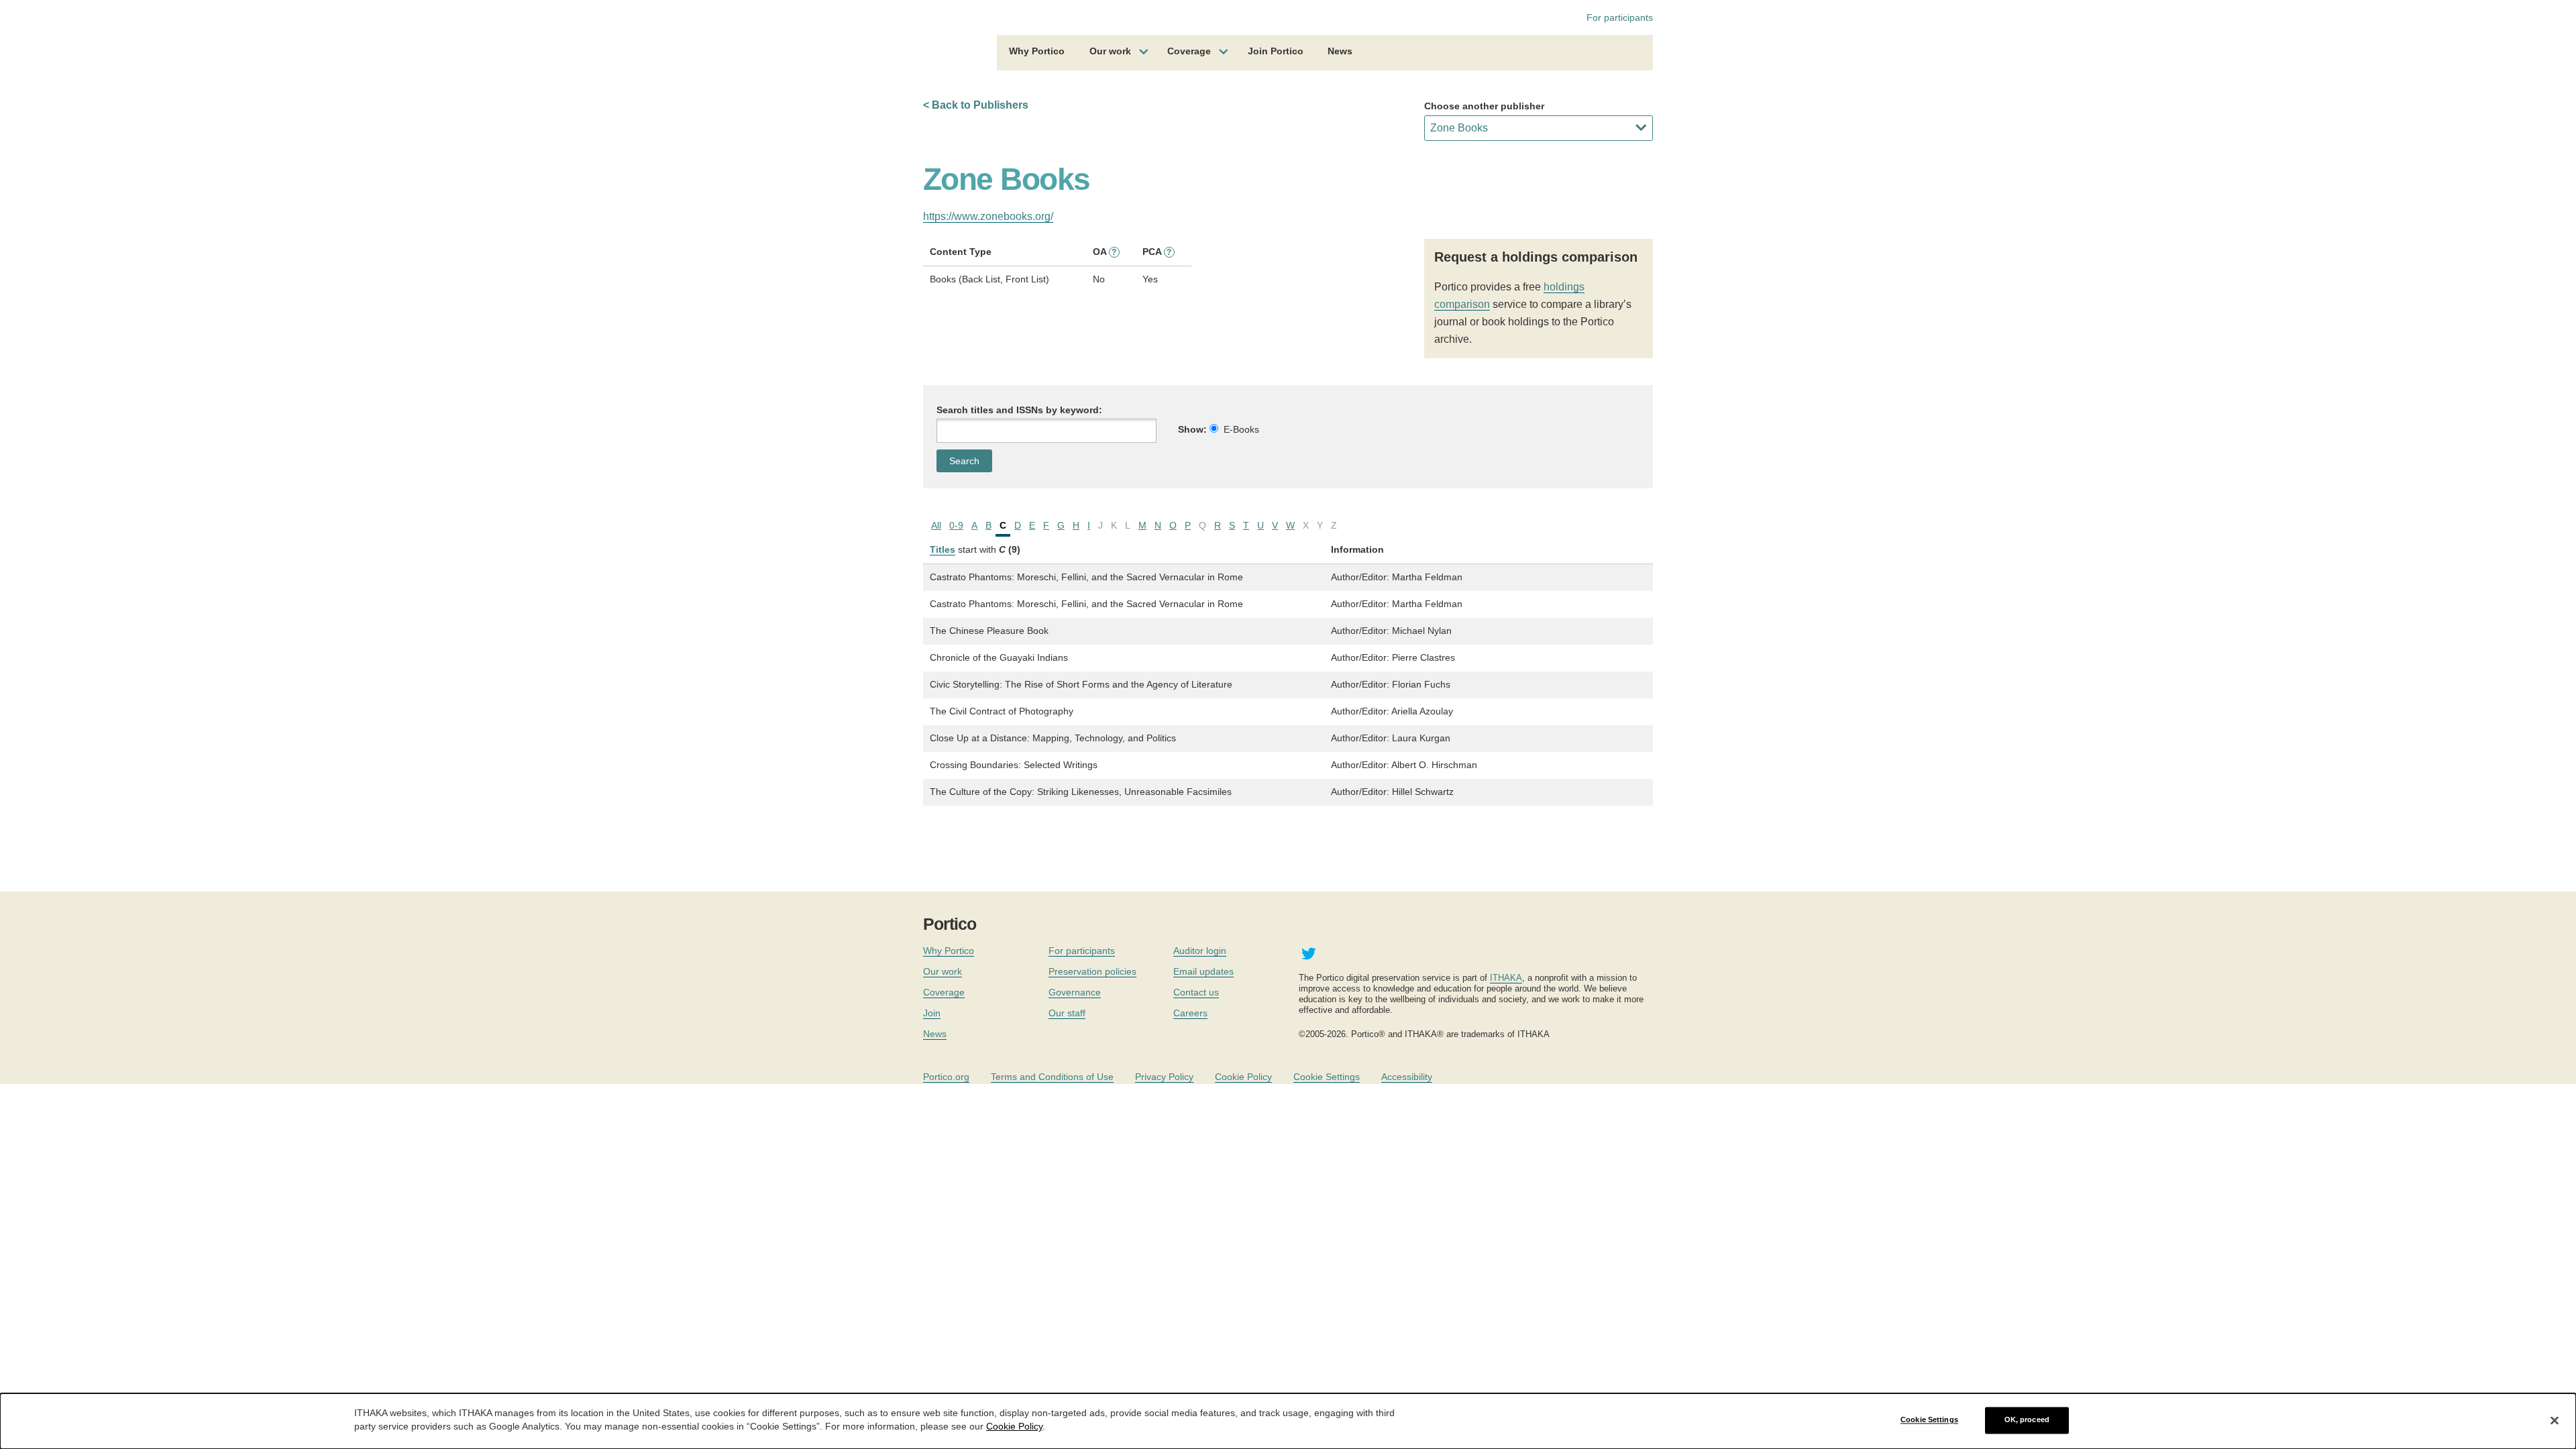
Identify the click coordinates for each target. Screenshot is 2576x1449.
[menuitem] (1037, 53)
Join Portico (1276, 51)
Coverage (1189, 51)
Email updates (1203, 971)
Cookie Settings (1327, 1077)
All (936, 525)
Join (932, 1013)
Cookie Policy (1243, 1077)
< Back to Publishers (976, 105)
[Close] (2555, 1420)
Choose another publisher (1484, 106)
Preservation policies (1092, 971)
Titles (943, 549)
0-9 (956, 525)
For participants (1620, 17)
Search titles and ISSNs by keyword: (1019, 410)
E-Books (1241, 429)
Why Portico (1037, 51)
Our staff (1067, 1013)
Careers (1190, 1013)
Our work (1110, 51)
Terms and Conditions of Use (1052, 1077)
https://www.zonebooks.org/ (988, 216)
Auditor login (1200, 951)
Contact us (1196, 992)
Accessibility (1407, 1077)
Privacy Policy (1164, 1077)
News (1340, 51)
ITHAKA (1506, 978)
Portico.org (946, 1077)
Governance (1075, 992)
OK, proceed (2027, 1420)
